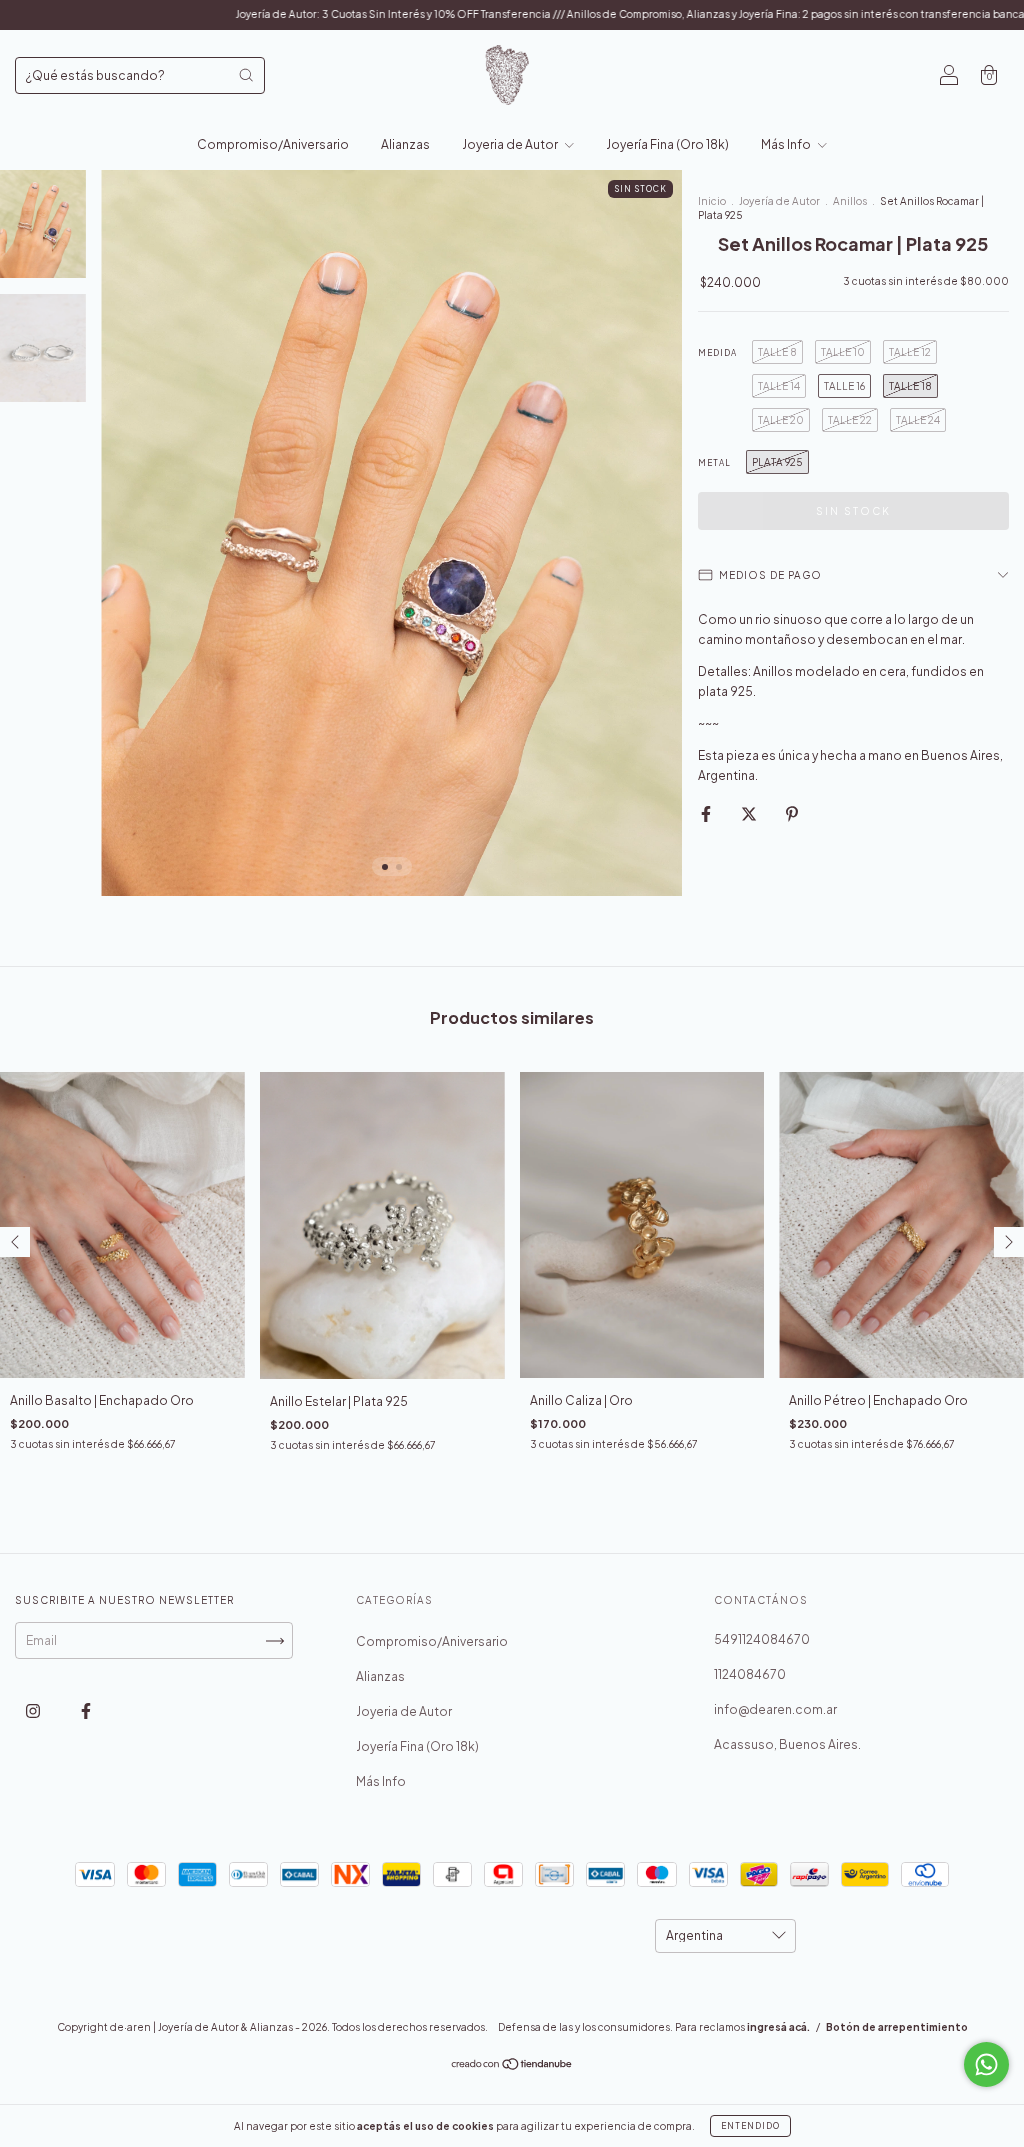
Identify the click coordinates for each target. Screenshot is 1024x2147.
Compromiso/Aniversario (273, 144)
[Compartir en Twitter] (750, 813)
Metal (714, 463)
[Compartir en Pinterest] (792, 813)
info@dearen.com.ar (775, 1709)
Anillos (850, 201)
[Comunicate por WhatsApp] (986, 2064)
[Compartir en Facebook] (707, 813)
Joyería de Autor (780, 201)
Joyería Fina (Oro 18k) (667, 144)
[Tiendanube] (512, 2066)
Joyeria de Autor (511, 144)
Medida (717, 353)
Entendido (750, 2126)
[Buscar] (246, 75)
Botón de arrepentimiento (897, 2027)
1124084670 (750, 1674)
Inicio (712, 201)
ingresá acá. (778, 2027)
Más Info (787, 144)
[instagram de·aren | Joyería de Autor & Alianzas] (34, 1711)
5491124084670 (762, 1639)
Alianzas (405, 144)
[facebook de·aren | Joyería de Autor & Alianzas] (86, 1711)
